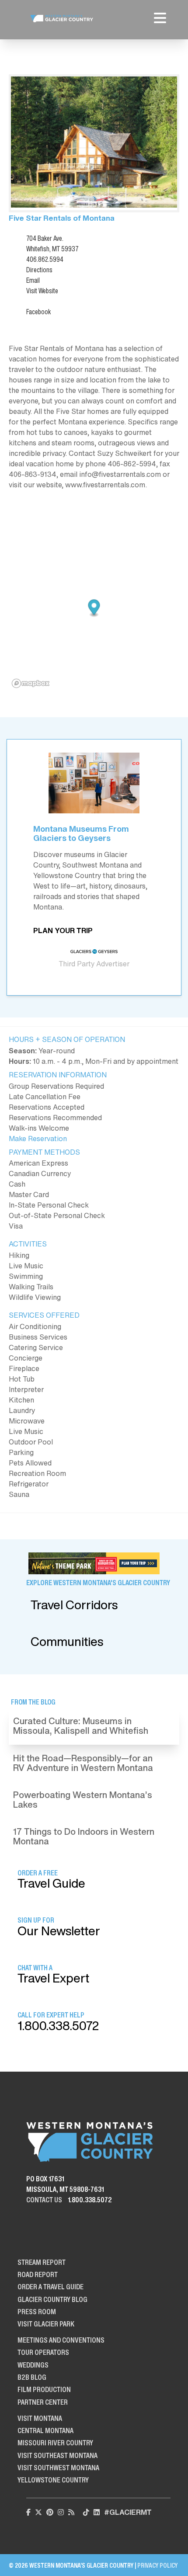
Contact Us (44, 2200)
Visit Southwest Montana (58, 2468)
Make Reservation (38, 1139)
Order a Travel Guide (50, 2287)
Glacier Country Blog (52, 2299)
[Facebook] (28, 2512)
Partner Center (43, 2402)
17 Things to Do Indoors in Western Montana (84, 1836)
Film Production (44, 2389)
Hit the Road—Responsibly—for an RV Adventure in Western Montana (83, 1763)
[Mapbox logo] (31, 683)
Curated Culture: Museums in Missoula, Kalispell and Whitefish (81, 1726)
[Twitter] (38, 2512)
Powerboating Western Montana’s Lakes (83, 1800)
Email (33, 280)
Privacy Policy (157, 2565)
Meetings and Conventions (61, 2340)
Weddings (33, 2365)
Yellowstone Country (53, 2480)
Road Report (38, 2274)
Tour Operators (43, 2352)
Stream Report (42, 2262)
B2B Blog (32, 2377)
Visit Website (42, 291)
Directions (39, 270)
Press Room (37, 2312)
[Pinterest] (50, 2512)
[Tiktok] (86, 2512)
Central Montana (45, 2430)
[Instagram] (61, 2512)
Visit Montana (40, 2418)
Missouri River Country (55, 2443)
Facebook (38, 312)
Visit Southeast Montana (57, 2455)
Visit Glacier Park (46, 2324)
